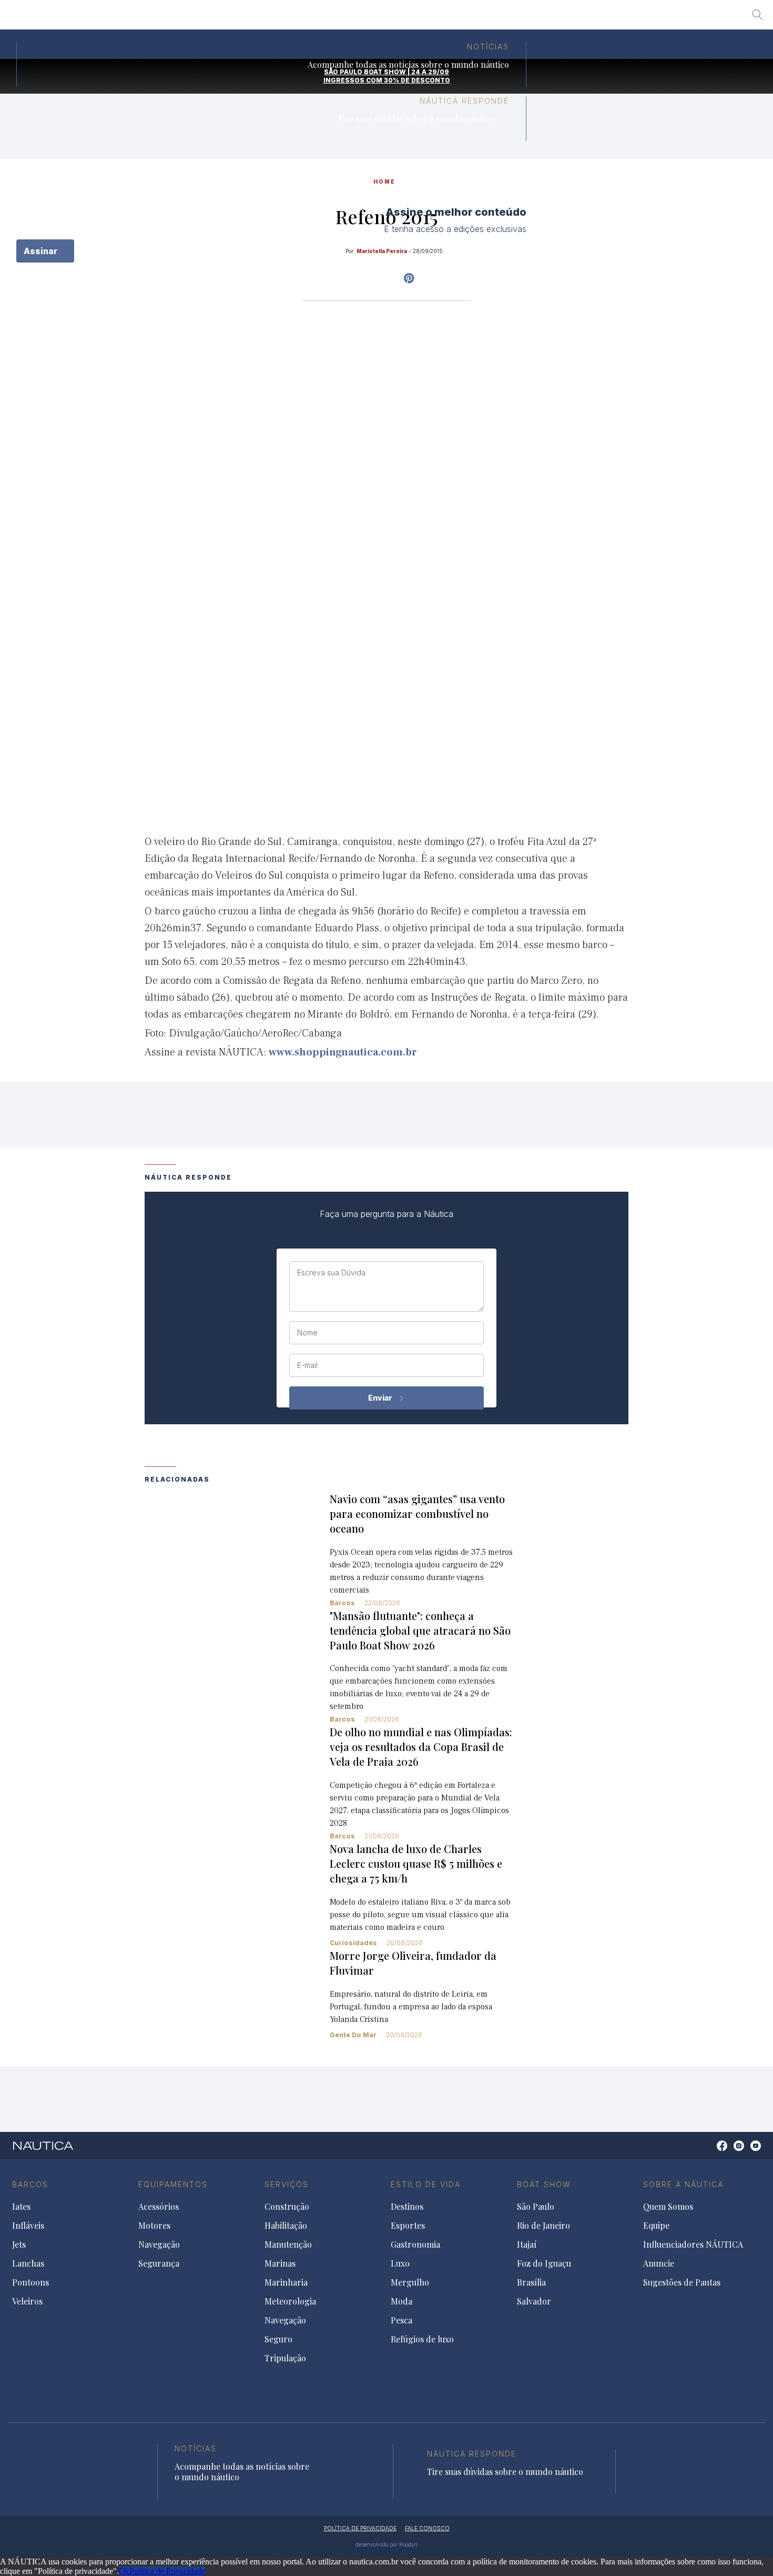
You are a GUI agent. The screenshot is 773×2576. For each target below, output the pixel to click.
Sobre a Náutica (683, 2184)
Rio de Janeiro (304, 18)
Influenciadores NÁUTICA (693, 2245)
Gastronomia (415, 2245)
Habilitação (286, 2226)
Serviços (287, 2184)
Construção (287, 2207)
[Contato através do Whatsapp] (710, 2151)
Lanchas (28, 2263)
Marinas (280, 2263)
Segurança (159, 2263)
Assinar (42, 251)
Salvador (509, 18)
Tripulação (285, 2358)
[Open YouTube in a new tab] (409, 278)
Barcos (342, 1603)
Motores (154, 2226)
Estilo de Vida (426, 2184)
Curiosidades (353, 1943)
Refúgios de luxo (422, 2339)
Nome (307, 1333)
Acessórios (159, 2207)
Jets (19, 2245)
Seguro (278, 2339)
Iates (21, 2207)
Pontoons (30, 2282)
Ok (124, 2571)
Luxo (400, 2263)
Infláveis (28, 2226)
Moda (401, 2301)
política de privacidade (360, 2528)
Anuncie (659, 2263)
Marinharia (286, 2282)
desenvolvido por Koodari (387, 2544)
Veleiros (27, 2301)
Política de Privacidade (167, 2571)
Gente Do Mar (353, 2035)
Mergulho (410, 2282)
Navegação (159, 2245)
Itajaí (355, 18)
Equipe (656, 2226)
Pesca (401, 2320)
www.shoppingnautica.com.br (343, 1052)
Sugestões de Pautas (682, 2282)
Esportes (408, 2226)
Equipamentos (173, 2184)
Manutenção (288, 2245)
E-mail (307, 1365)
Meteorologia (290, 2301)
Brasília (463, 18)
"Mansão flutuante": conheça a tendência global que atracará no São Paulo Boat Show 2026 (420, 1630)
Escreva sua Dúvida (331, 1273)
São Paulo (244, 18)
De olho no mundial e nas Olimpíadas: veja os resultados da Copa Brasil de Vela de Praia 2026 (421, 1747)
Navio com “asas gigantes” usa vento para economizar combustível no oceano (417, 1513)
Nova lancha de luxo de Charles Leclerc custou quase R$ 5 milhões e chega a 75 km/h (416, 1863)
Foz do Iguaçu (407, 18)
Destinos (407, 2207)
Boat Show (544, 2184)
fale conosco (427, 2528)
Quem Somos (668, 2207)
